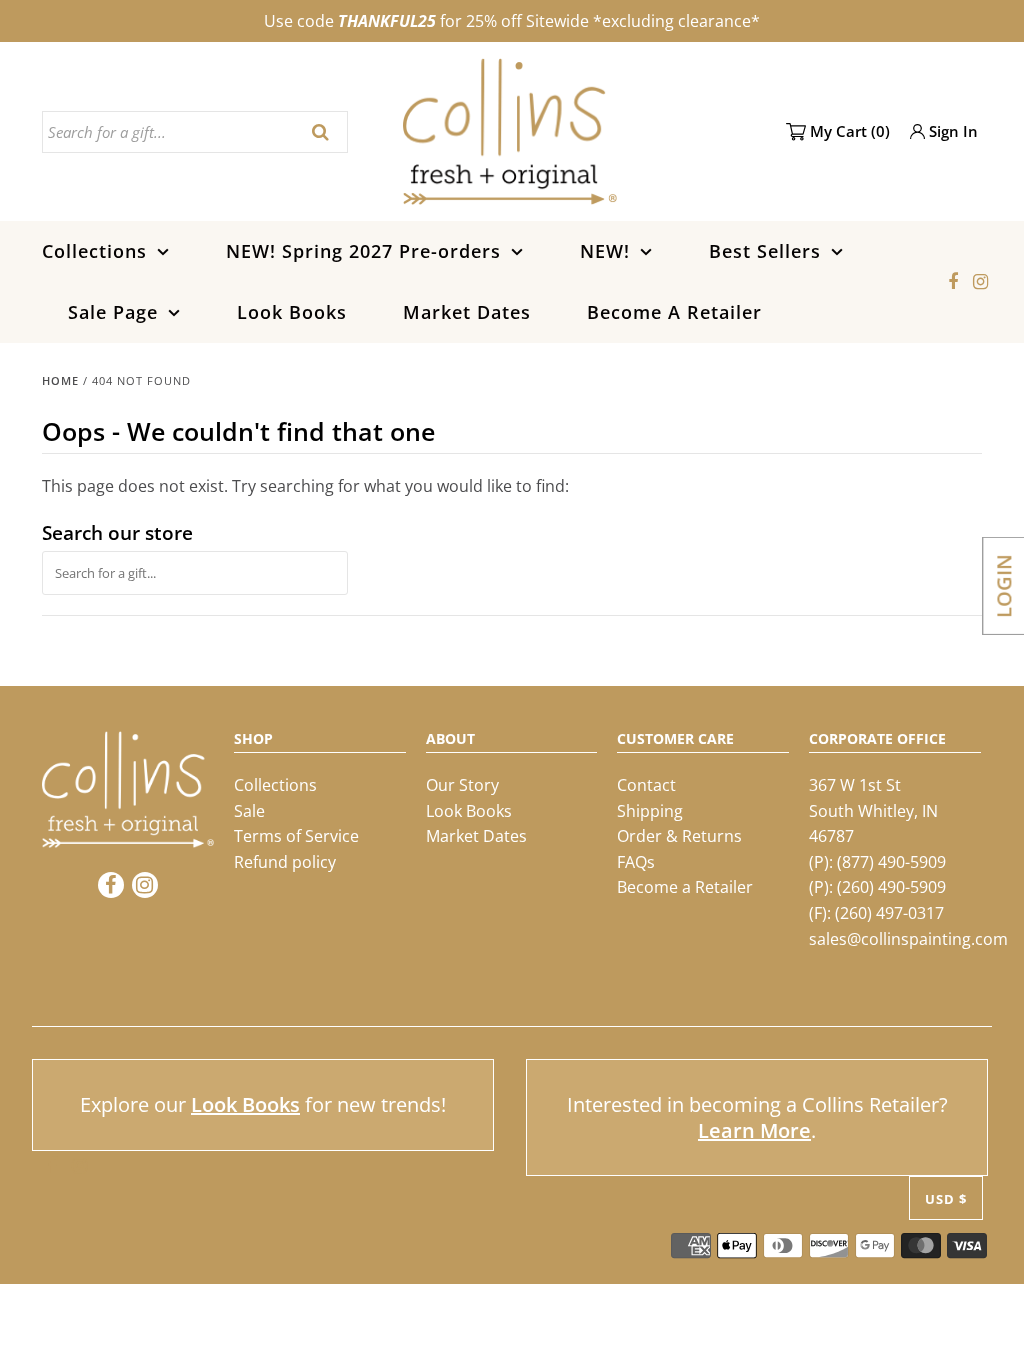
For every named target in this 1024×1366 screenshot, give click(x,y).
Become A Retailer (674, 312)
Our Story (462, 785)
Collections (94, 251)
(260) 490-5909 (891, 887)
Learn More (754, 1130)
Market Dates (467, 312)
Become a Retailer (685, 887)
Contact (646, 785)
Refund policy (285, 862)
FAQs (636, 862)
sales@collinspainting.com (908, 939)
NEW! (605, 251)
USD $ (946, 1199)
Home (60, 380)
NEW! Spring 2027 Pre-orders (363, 251)
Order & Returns (679, 836)
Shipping (650, 811)
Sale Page (113, 312)
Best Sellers (765, 251)
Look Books (292, 312)
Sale (249, 811)
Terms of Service (296, 836)
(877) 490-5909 (891, 862)
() (850, 131)
